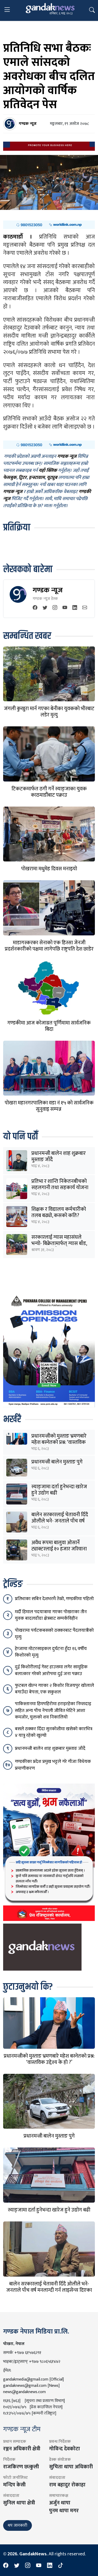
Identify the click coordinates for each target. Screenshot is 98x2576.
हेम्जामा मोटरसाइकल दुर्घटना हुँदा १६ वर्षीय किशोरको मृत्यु (51, 1652)
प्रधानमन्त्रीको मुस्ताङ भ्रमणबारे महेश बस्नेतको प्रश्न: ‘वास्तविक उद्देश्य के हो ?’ (59, 1442)
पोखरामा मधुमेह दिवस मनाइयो (49, 869)
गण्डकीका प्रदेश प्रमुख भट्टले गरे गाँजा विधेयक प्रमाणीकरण (53, 1765)
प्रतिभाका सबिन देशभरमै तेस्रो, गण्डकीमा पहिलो (54, 1599)
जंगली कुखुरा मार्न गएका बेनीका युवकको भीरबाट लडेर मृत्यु (49, 712)
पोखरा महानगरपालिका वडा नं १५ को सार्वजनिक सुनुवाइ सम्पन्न (49, 1106)
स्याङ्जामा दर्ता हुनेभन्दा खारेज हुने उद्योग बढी (59, 1490)
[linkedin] (75, 608)
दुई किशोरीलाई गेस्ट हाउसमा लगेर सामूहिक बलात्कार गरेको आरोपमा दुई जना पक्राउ (51, 1670)
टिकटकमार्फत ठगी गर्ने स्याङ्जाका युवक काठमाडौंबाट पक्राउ (49, 792)
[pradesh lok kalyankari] (49, 1852)
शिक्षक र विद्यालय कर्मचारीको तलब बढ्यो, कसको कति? (59, 1212)
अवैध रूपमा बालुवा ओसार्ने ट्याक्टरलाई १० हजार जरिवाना (59, 1546)
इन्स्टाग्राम (37, 478)
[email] (85, 608)
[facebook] (35, 608)
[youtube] (65, 608)
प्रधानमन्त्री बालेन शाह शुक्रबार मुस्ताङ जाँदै (59, 1156)
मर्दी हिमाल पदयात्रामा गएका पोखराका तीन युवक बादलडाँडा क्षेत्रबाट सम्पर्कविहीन (51, 1615)
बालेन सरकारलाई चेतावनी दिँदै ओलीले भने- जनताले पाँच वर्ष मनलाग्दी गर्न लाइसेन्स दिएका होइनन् (49, 2290)
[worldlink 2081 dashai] (49, 225)
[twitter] (45, 608)
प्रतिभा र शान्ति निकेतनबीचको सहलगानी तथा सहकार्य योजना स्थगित (60, 1188)
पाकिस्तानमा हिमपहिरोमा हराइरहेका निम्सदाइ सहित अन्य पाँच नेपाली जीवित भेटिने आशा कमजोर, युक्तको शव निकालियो (53, 1710)
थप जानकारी (18, 2525)
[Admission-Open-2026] (49, 1350)
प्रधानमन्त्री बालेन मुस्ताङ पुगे (57, 1462)
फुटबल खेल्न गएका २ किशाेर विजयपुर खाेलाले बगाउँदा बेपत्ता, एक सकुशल (54, 1689)
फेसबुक (10, 478)
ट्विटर (23, 478)
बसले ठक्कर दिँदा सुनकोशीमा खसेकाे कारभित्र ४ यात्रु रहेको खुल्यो (54, 1732)
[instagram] (55, 608)
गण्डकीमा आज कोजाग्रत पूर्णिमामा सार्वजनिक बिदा (49, 1026)
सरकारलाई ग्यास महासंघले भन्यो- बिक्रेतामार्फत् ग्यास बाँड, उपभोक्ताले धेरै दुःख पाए (59, 1243)
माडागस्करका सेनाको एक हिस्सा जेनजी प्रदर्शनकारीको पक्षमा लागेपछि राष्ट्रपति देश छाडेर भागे (49, 949)
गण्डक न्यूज (48, 590)
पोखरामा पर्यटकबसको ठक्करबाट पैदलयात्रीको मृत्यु (54, 1634)
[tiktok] (61, 2566)
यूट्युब (52, 478)
